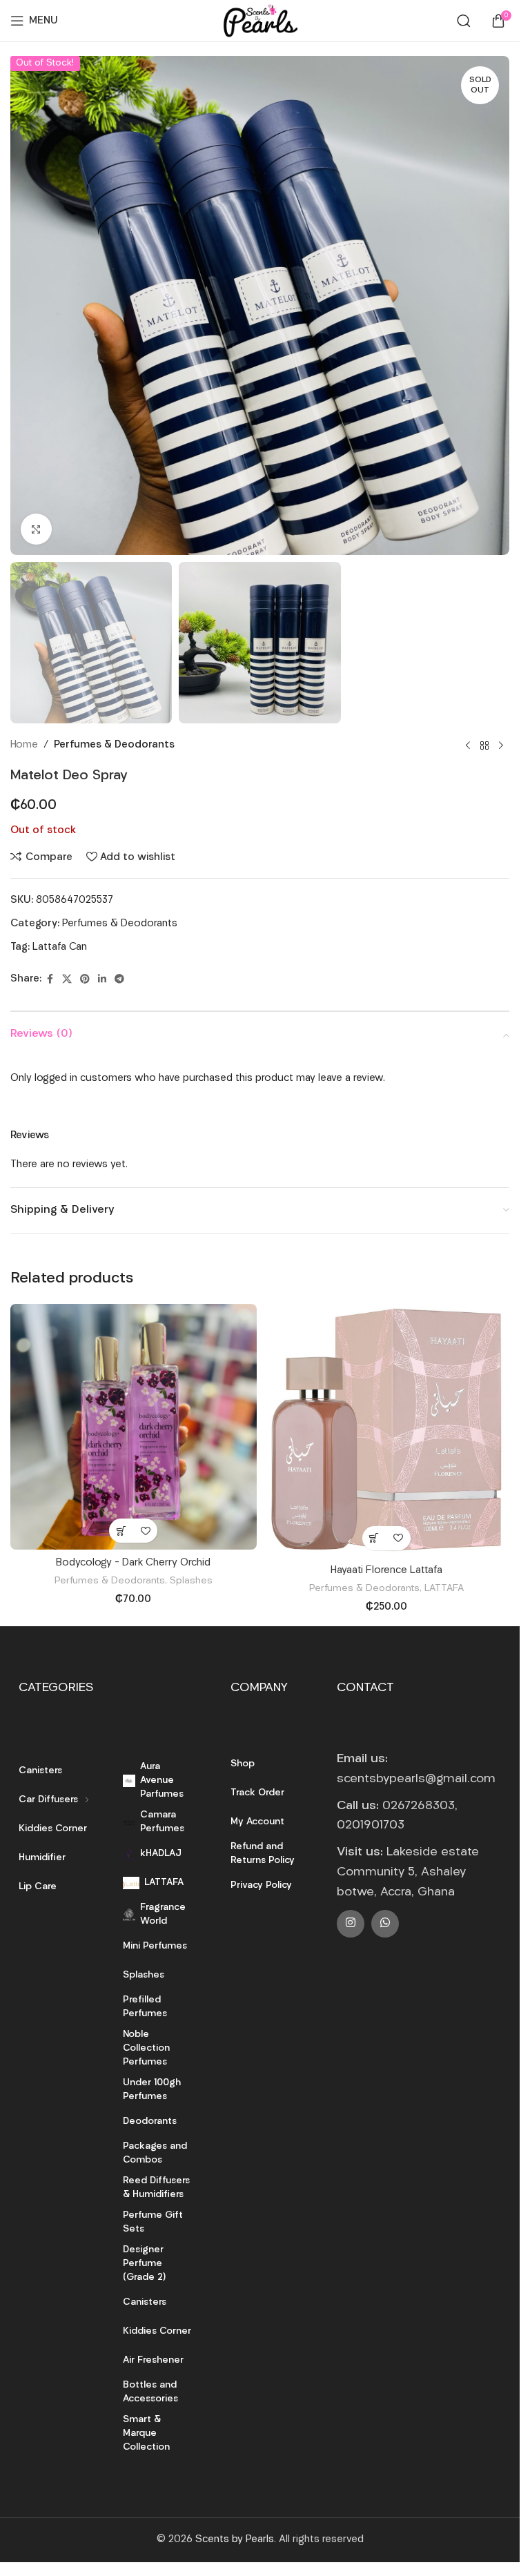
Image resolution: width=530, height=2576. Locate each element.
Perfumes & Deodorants (114, 745)
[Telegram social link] (119, 980)
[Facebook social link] (50, 980)
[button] (121, 1531)
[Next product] (501, 745)
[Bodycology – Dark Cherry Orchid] (134, 1427)
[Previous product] (468, 745)
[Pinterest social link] (85, 980)
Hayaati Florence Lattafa (386, 1571)
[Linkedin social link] (102, 980)
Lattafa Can (60, 947)
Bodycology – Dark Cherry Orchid (133, 1563)
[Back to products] (484, 745)
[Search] (464, 21)
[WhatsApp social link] (385, 1924)
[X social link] (67, 980)
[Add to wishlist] (145, 1531)
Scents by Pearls (235, 2540)
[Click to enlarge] (36, 529)
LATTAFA (444, 1589)
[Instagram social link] (351, 1924)
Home (24, 745)
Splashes (191, 1581)
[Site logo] (259, 21)
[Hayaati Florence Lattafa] (387, 1431)
